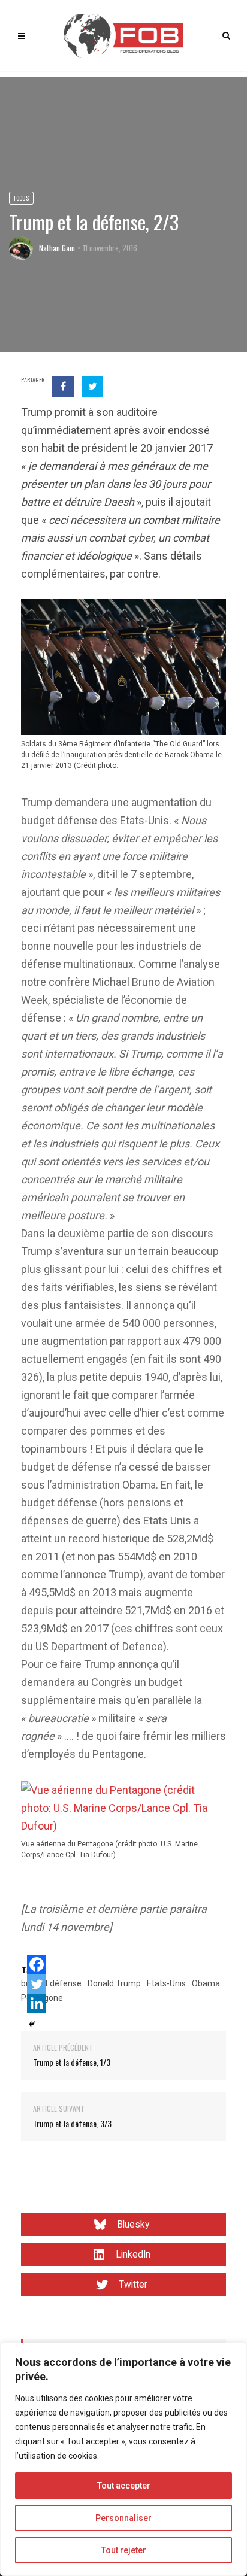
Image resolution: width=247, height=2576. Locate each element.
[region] (123, 2459)
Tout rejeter (124, 2550)
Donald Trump (114, 1983)
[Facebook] (37, 1964)
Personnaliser (123, 2518)
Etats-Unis (166, 1983)
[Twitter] (37, 1984)
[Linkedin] (37, 2003)
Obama (206, 1983)
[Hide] (32, 2024)
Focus (21, 198)
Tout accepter (124, 2486)
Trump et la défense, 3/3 (72, 2123)
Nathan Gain (57, 248)
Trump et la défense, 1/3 (72, 2062)
